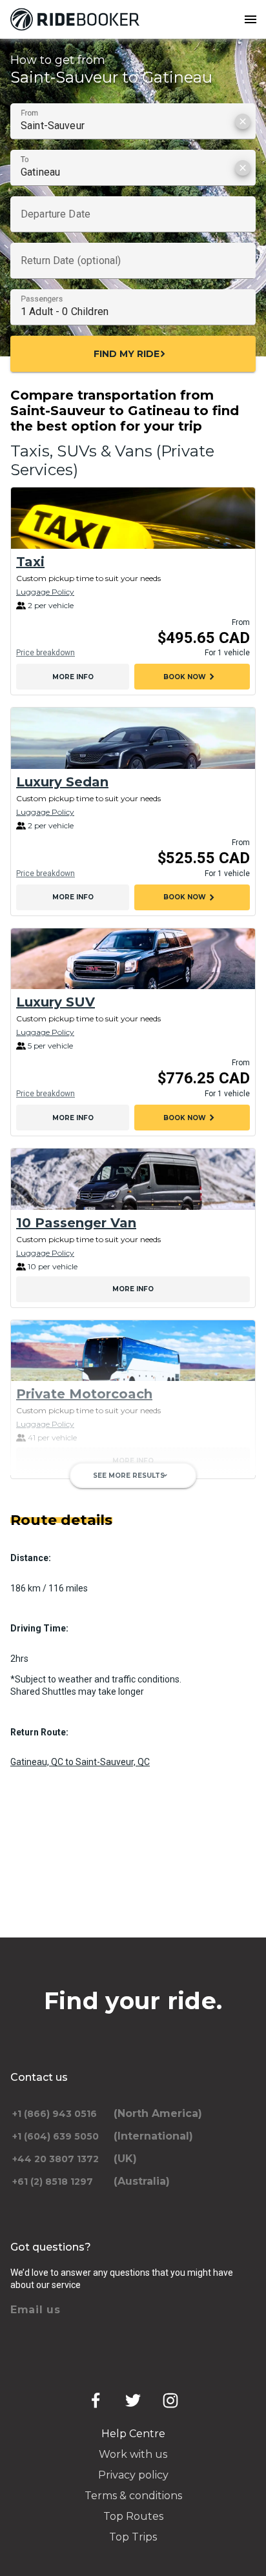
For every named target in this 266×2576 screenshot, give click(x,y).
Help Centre (133, 2434)
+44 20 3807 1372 (56, 2159)
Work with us (133, 2454)
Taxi (30, 562)
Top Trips (133, 2537)
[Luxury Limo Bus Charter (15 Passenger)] (133, 1522)
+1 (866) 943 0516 (55, 2114)
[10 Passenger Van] (133, 1179)
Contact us (39, 2077)
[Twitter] (133, 2400)
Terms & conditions (133, 2496)
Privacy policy (133, 2475)
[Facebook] (96, 2400)
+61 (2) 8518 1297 (53, 2182)
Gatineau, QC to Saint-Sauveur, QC (80, 1762)
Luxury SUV (56, 1002)
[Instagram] (170, 2400)
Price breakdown (46, 653)
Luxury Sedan (62, 782)
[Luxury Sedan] (133, 738)
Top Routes (133, 2516)
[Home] (77, 19)
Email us (36, 2310)
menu (251, 19)
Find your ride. (133, 2001)
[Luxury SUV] (133, 959)
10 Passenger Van (76, 1223)
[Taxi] (133, 518)
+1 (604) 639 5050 (56, 2136)
